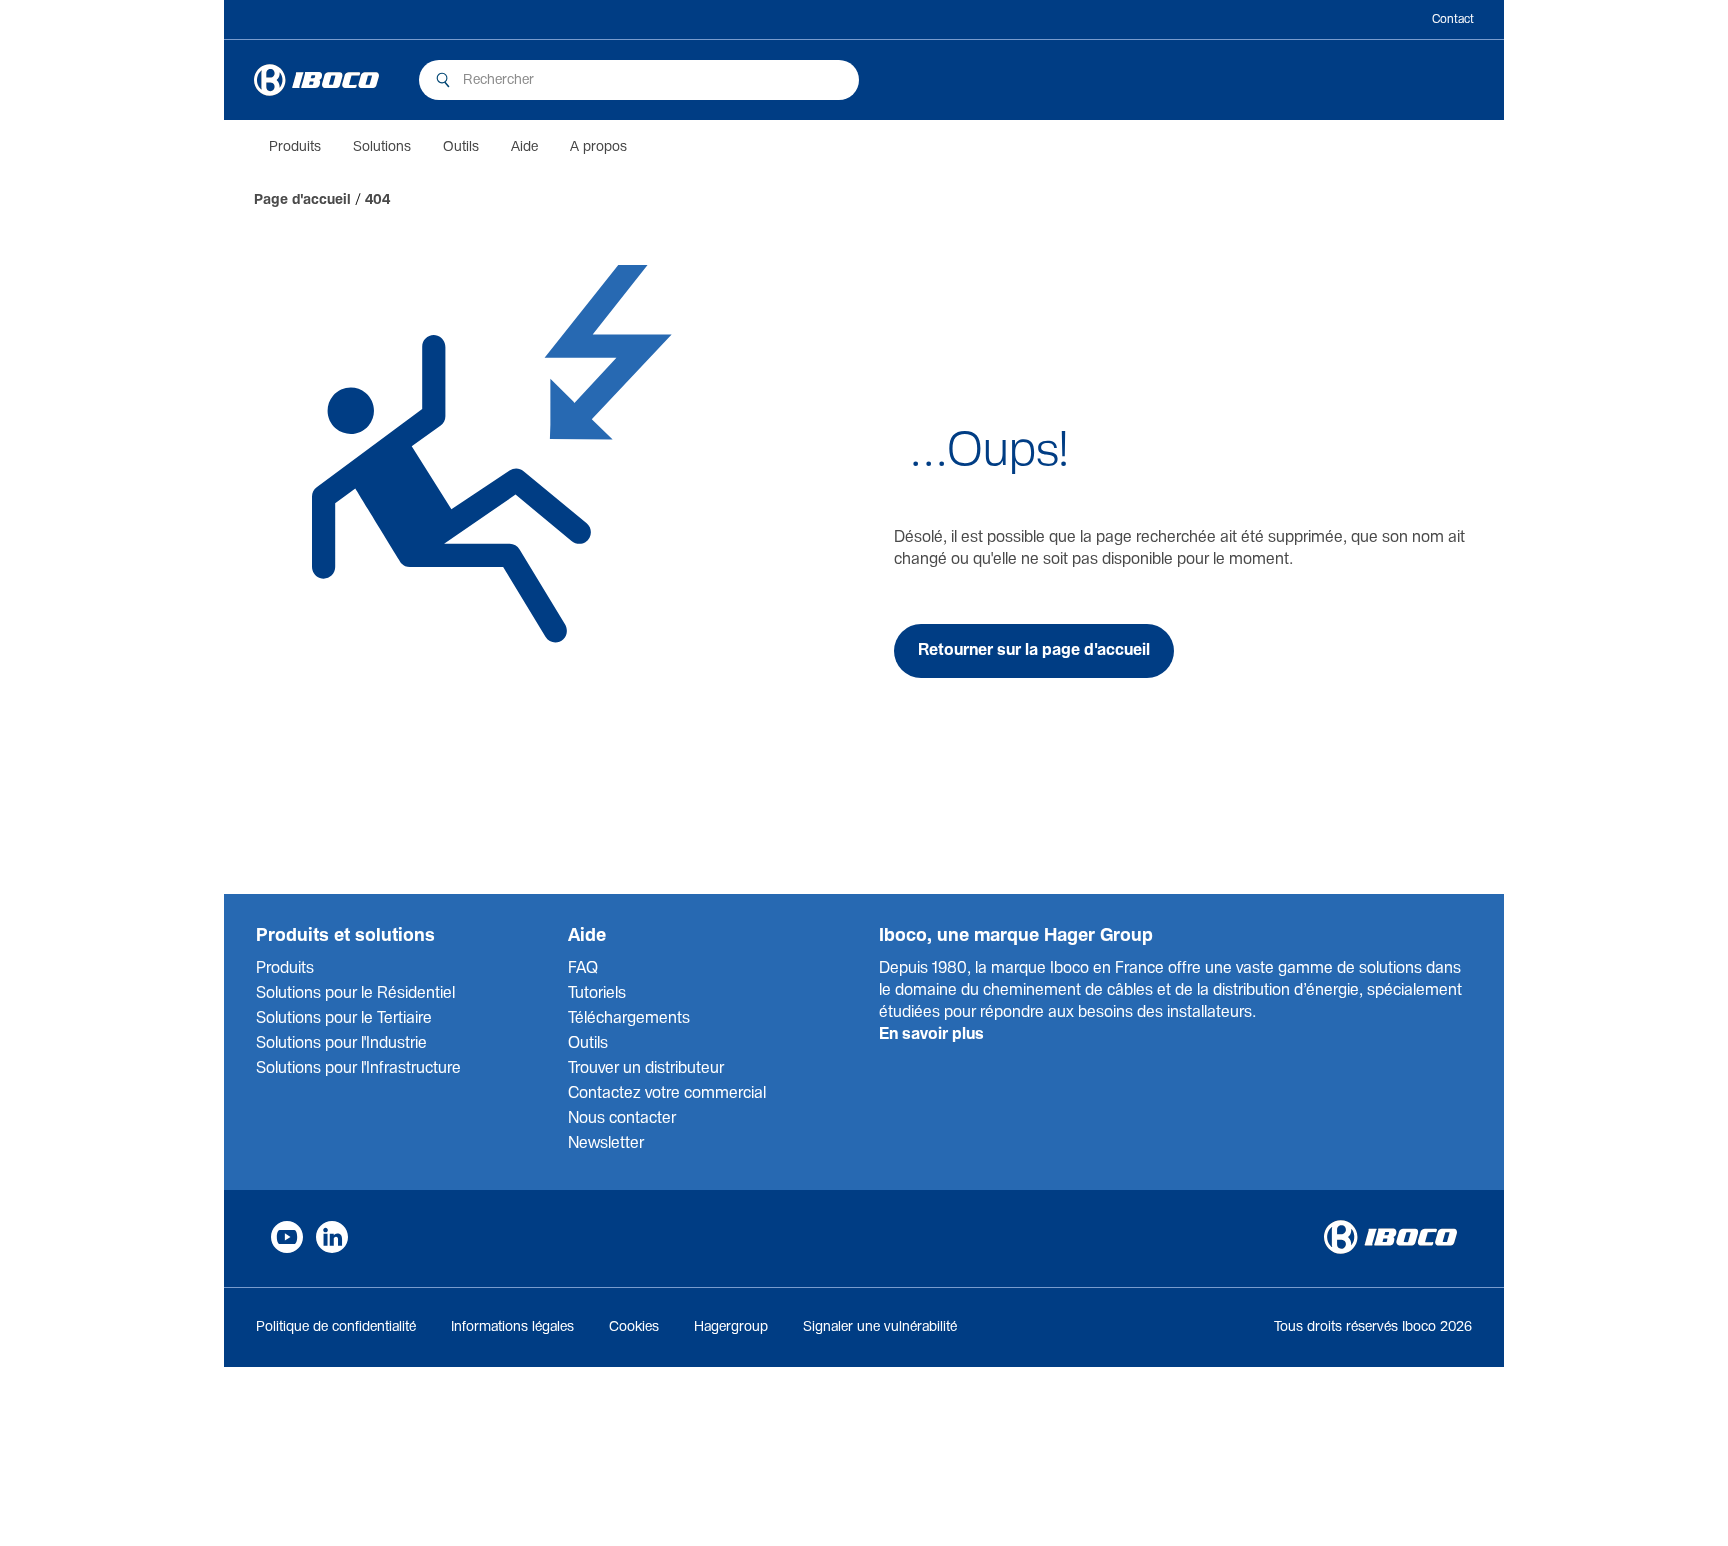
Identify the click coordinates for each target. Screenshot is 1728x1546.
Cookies (634, 1327)
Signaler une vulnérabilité (880, 1327)
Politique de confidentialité (336, 1327)
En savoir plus (931, 1034)
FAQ (583, 968)
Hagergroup (731, 1327)
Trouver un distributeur (646, 1068)
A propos (598, 147)
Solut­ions (382, 147)
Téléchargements (629, 1018)
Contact (1453, 20)
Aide (524, 147)
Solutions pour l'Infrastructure (358, 1068)
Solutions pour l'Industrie (341, 1043)
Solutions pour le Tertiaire (344, 1018)
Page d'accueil (302, 200)
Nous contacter (622, 1118)
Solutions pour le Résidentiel (355, 993)
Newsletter (606, 1143)
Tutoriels (597, 993)
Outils (461, 147)
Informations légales (512, 1327)
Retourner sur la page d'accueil (1034, 650)
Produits (295, 147)
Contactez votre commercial (667, 1093)
